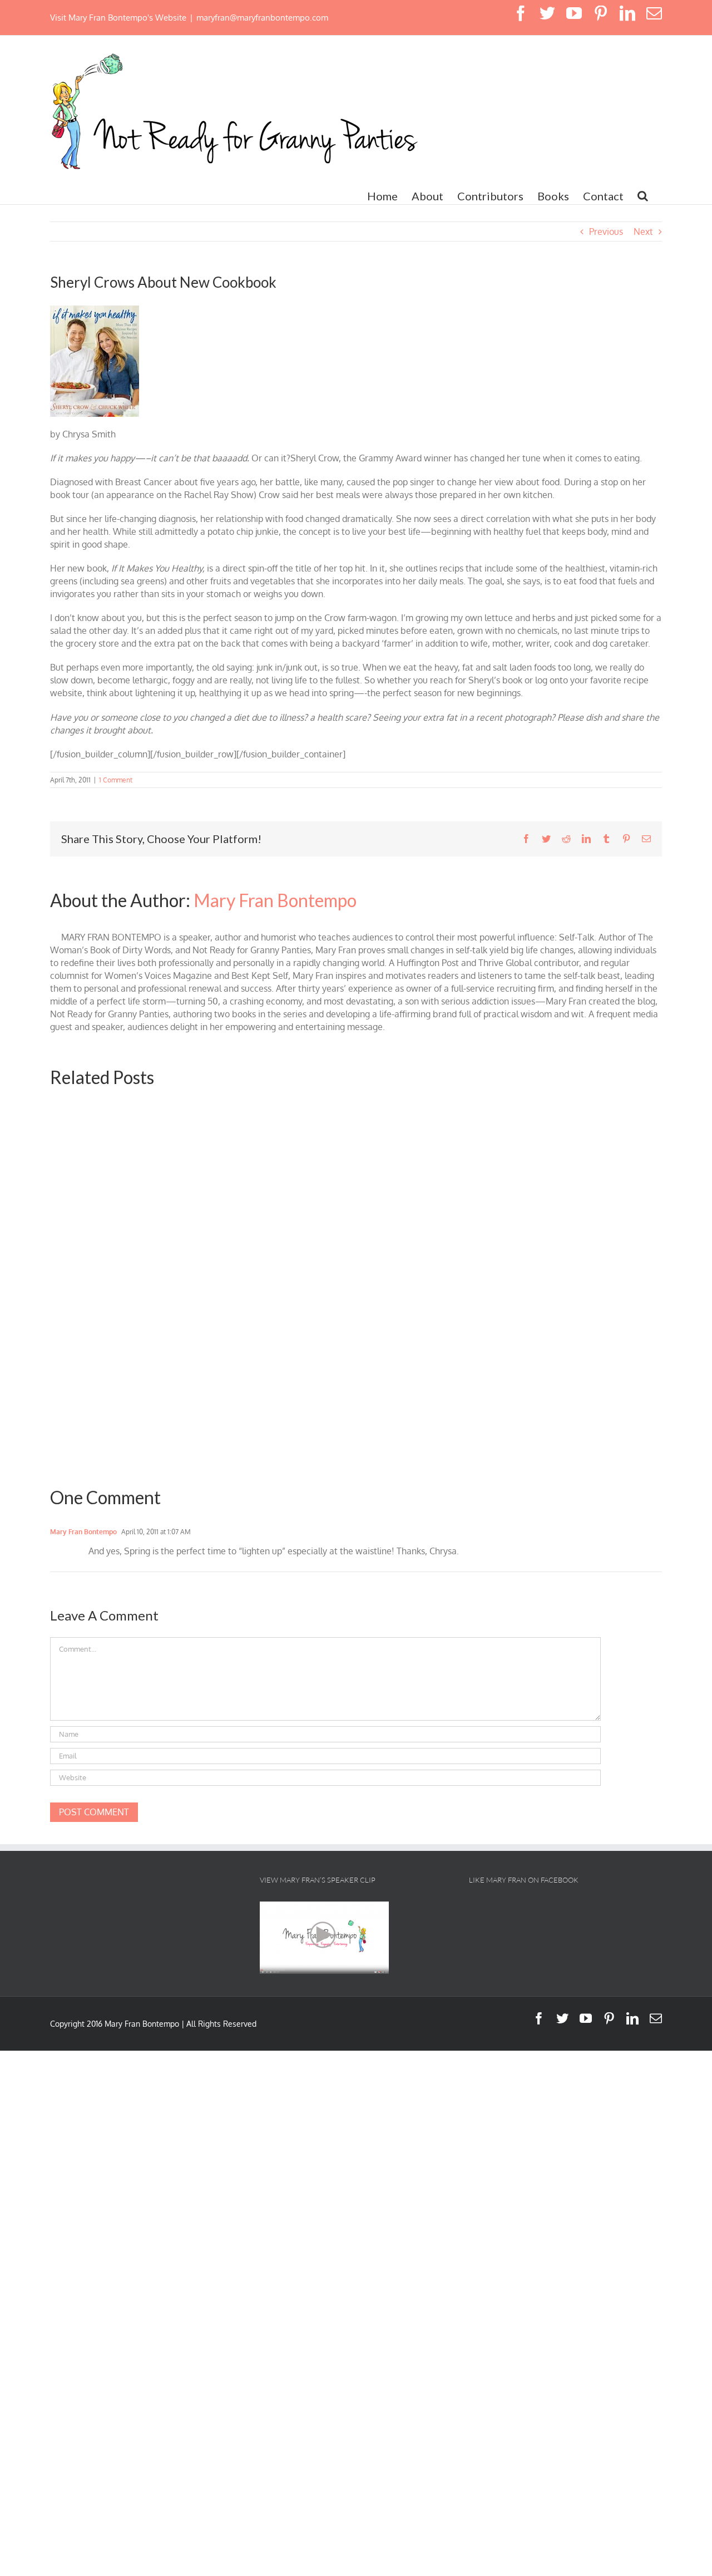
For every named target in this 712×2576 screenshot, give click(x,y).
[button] (643, 196)
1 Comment (116, 780)
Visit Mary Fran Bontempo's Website (118, 18)
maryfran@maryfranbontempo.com (262, 18)
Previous (606, 232)
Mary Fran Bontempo (275, 900)
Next (643, 232)
